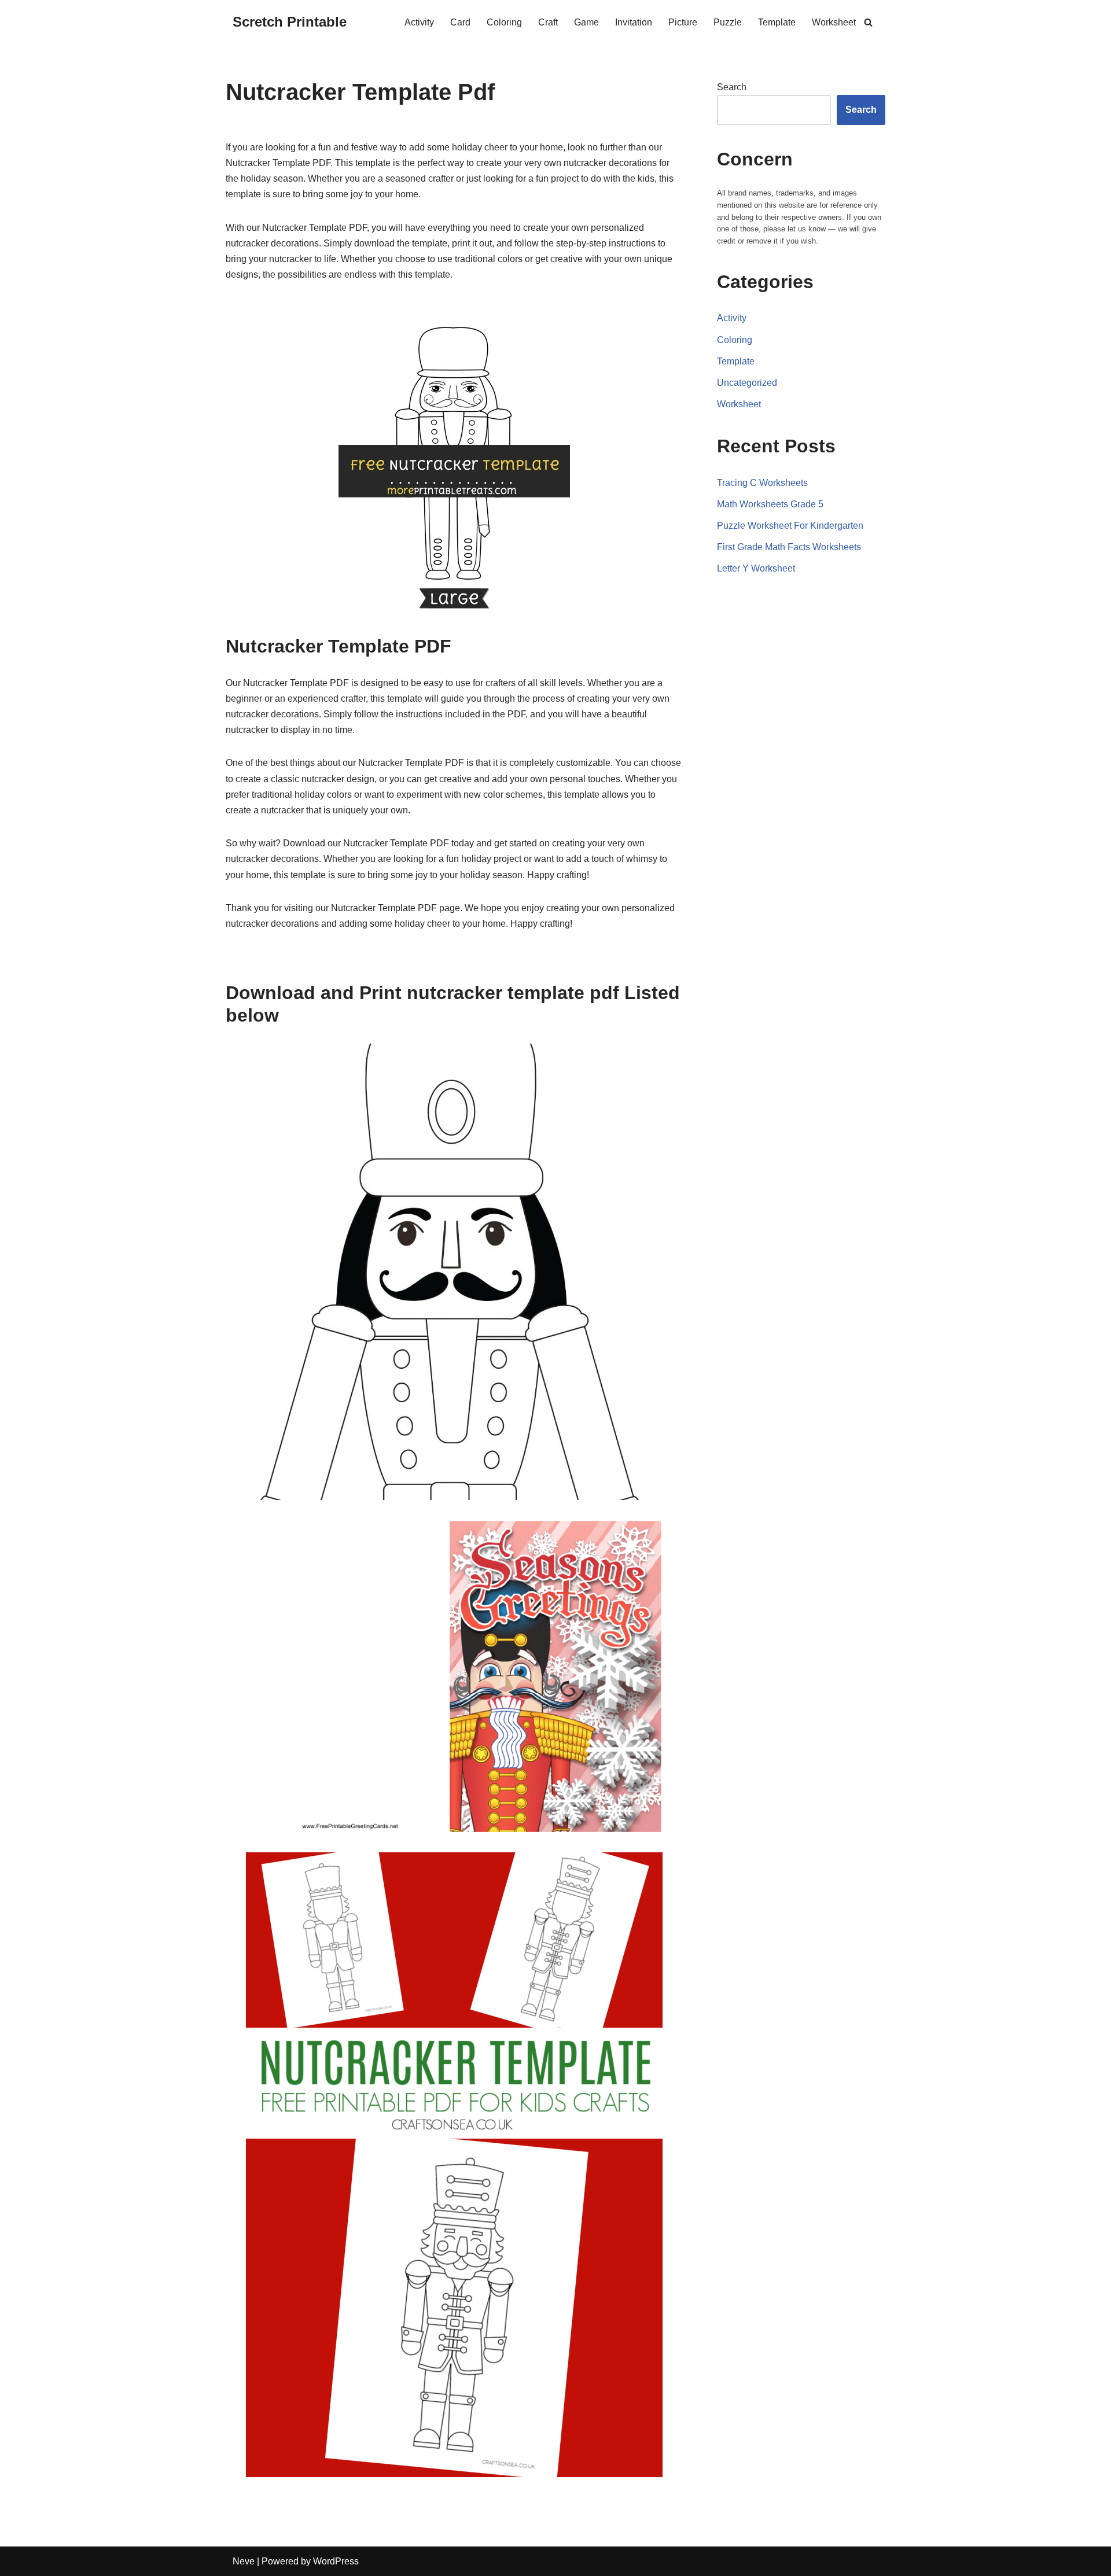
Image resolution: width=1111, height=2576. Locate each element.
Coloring (504, 22)
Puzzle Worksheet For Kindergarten (790, 526)
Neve (244, 2561)
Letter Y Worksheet (756, 568)
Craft (548, 22)
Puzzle (728, 22)
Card (460, 22)
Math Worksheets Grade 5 (770, 504)
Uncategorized (747, 383)
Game (586, 22)
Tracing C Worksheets (762, 483)
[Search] (868, 22)
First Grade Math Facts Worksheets (789, 547)
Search (732, 87)
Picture (683, 22)
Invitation (634, 22)
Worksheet (834, 22)
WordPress (336, 2561)
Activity (419, 22)
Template (777, 22)
